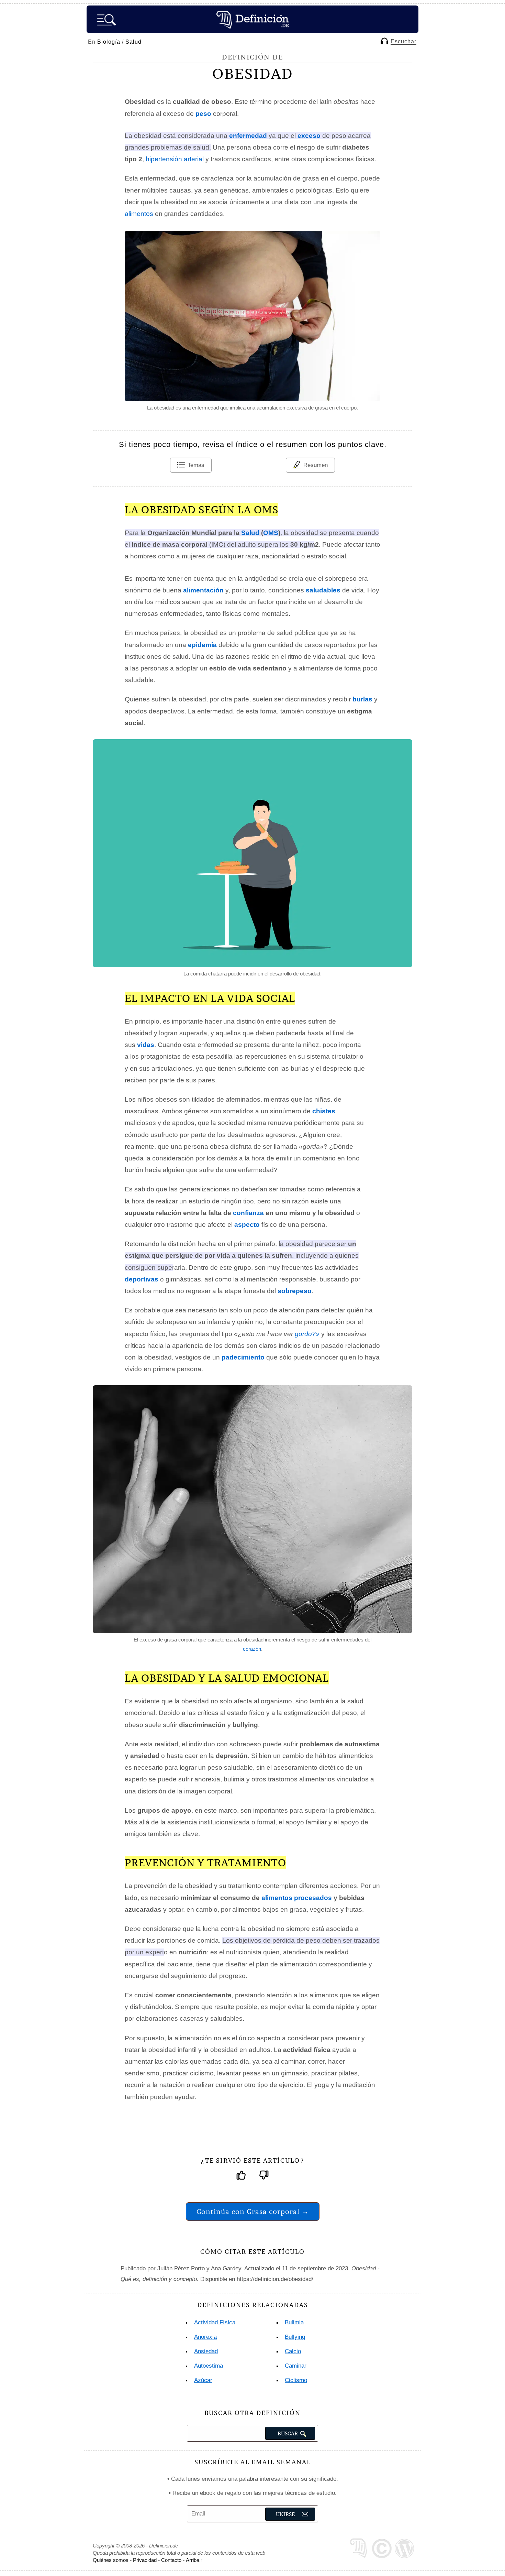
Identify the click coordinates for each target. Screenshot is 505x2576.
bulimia (294, 2322)
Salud (133, 42)
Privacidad (145, 2560)
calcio (293, 2351)
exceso (309, 136)
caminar (296, 2366)
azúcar (203, 2380)
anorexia (205, 2337)
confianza (248, 1213)
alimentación (203, 590)
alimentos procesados (297, 1898)
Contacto (171, 2560)
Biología (109, 42)
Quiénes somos (111, 2560)
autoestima (209, 2366)
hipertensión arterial (175, 159)
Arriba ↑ (195, 2560)
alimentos (139, 214)
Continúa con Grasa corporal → (253, 2211)
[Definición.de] (252, 19)
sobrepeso (295, 1291)
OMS (271, 533)
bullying (295, 2337)
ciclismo (296, 2380)
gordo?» (307, 1334)
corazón (252, 1649)
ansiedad (206, 2351)
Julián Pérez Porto (181, 2268)
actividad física (215, 2322)
